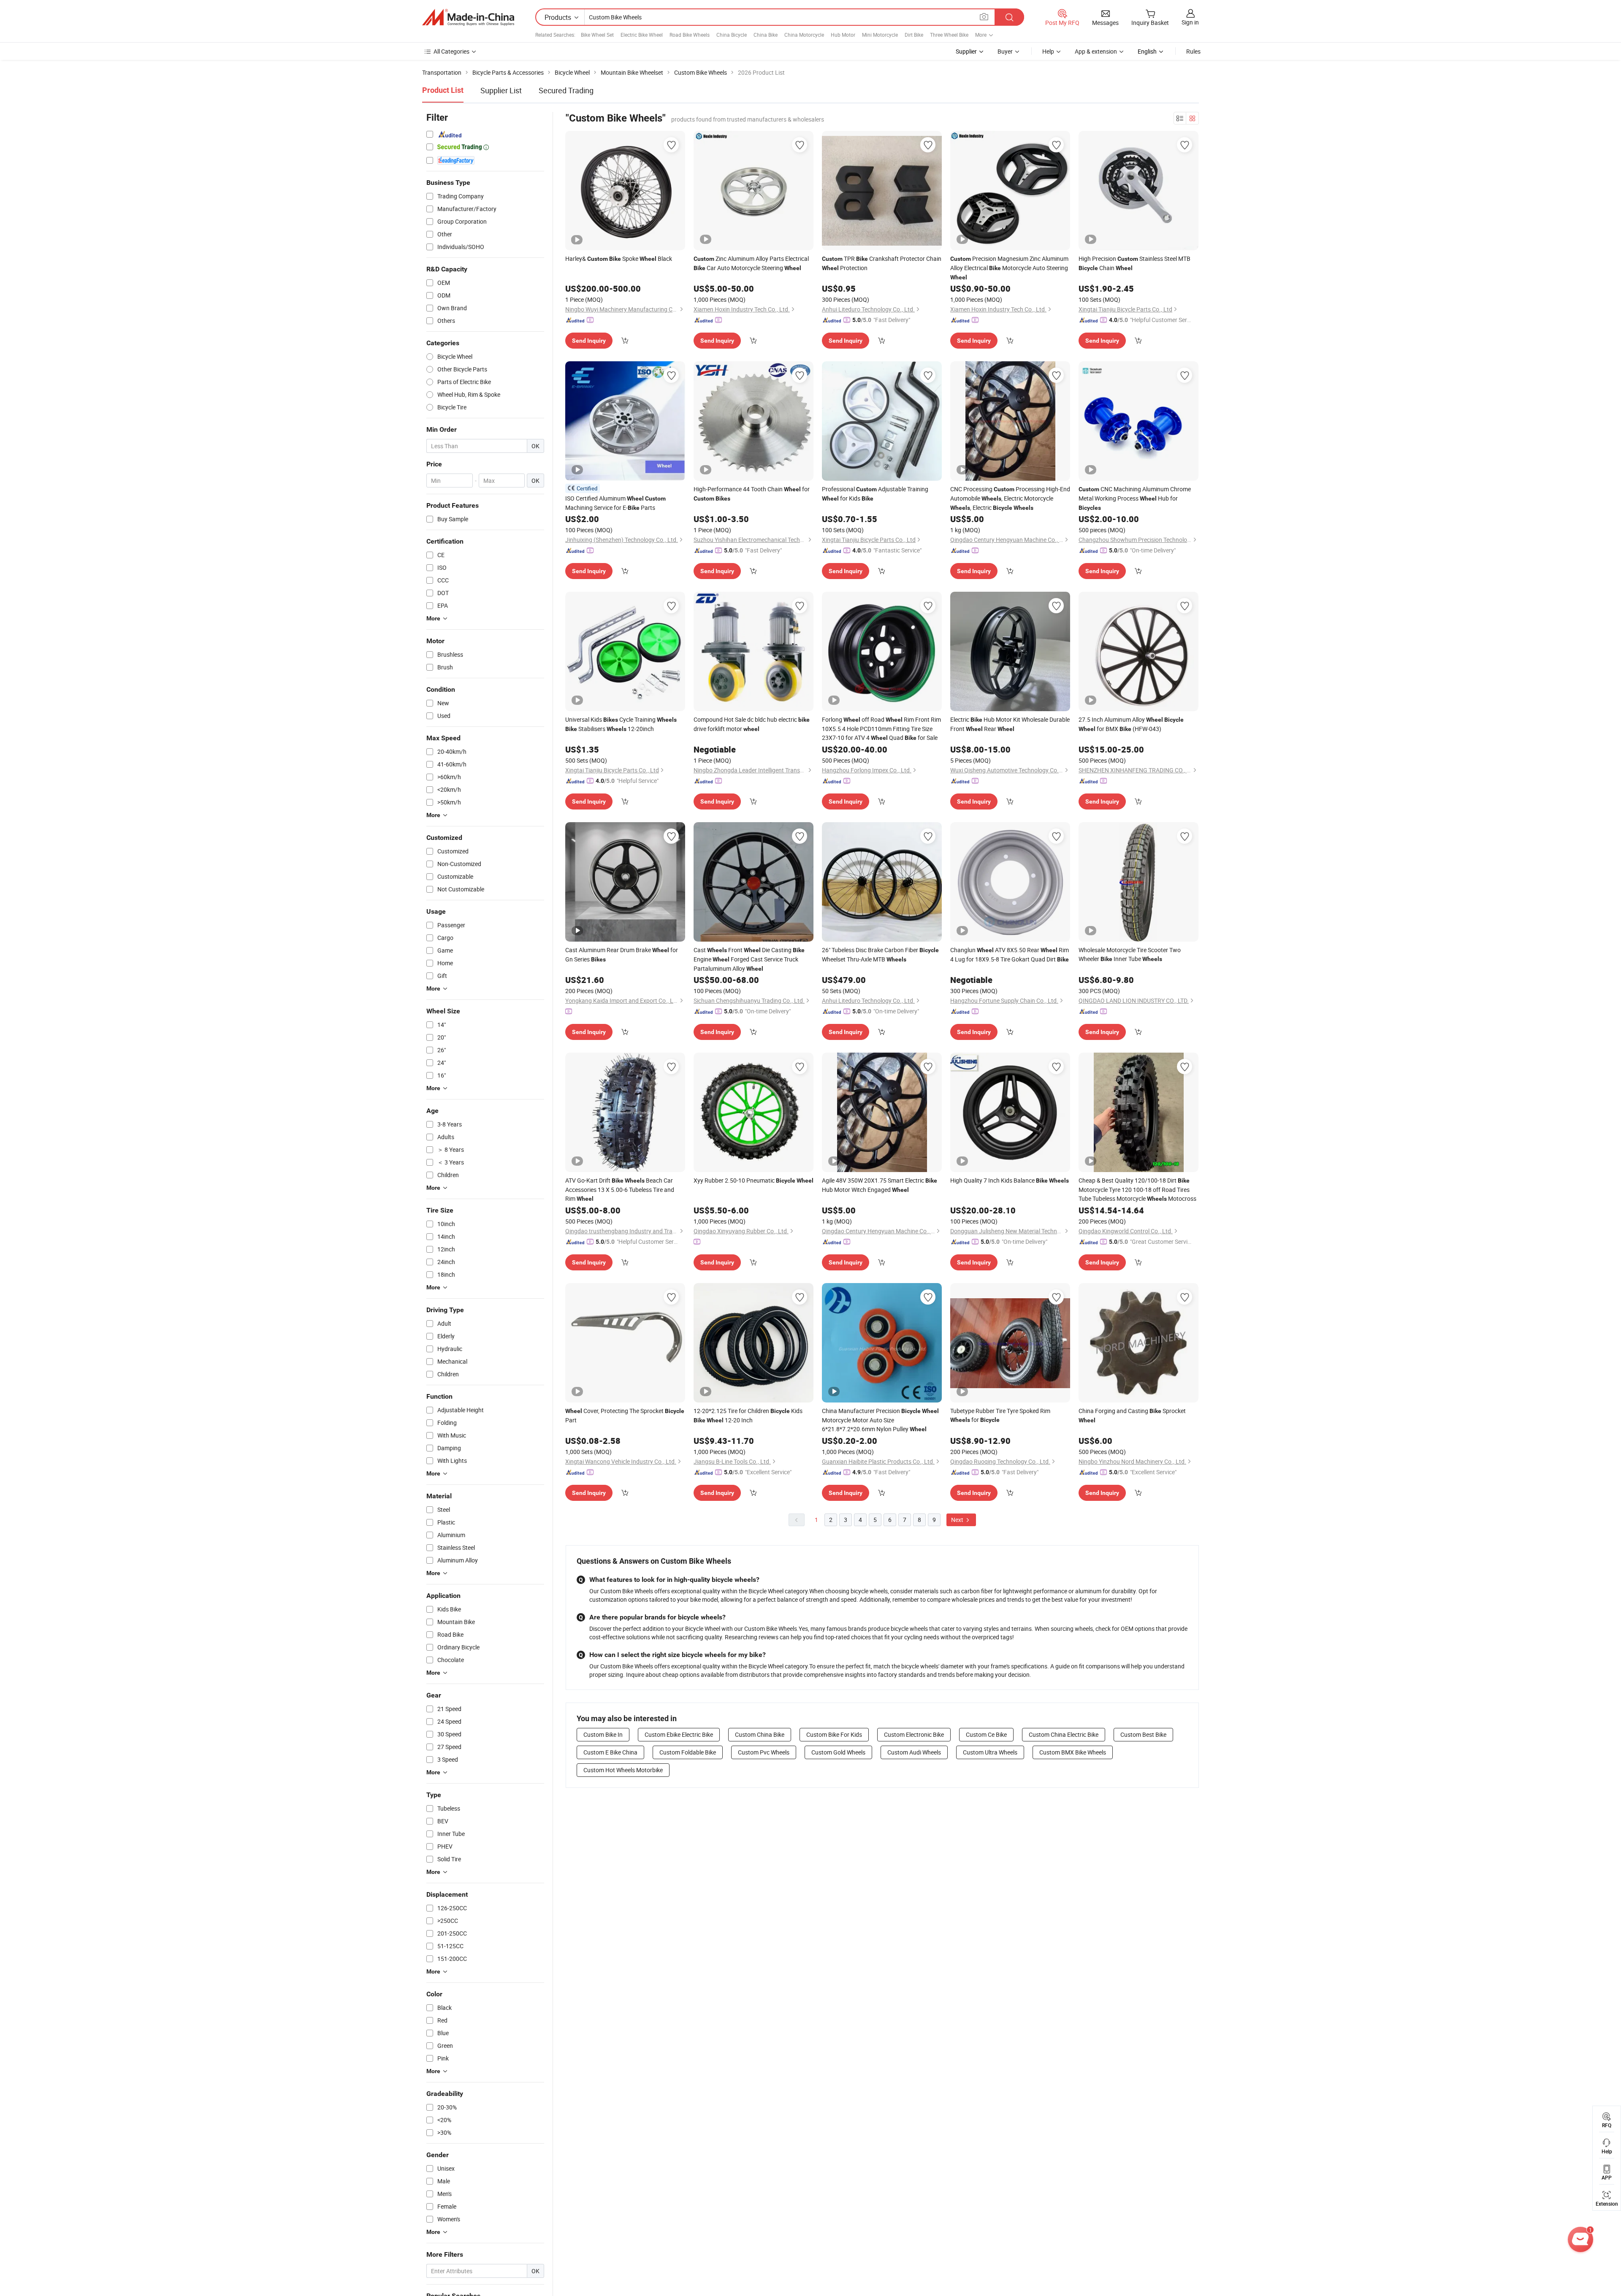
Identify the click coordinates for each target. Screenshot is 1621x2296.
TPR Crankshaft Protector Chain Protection (882, 263)
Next (958, 1520)
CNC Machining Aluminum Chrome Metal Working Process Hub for (1135, 498)
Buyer (1005, 51)
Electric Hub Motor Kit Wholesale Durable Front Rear (1010, 724)
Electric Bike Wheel (642, 35)
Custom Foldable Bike (688, 1752)
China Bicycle (732, 35)
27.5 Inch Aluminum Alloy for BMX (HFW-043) (1131, 724)
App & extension (1096, 51)
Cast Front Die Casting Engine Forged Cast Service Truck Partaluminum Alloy (749, 959)
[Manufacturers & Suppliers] (468, 17)
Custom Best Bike (1143, 1734)
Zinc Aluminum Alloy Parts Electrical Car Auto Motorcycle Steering (751, 263)
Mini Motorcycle (880, 35)
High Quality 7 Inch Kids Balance (1010, 1180)
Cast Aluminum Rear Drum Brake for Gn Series (622, 954)
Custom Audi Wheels (914, 1752)
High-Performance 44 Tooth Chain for (752, 493)
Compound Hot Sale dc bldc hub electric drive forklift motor (752, 724)
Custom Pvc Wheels (764, 1752)
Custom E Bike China (610, 1752)
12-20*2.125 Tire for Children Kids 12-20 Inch (748, 1415)
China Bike (766, 35)
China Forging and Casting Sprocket (1132, 1415)
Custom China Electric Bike (1064, 1734)
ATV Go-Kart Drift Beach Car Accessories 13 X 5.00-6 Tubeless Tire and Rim (620, 1189)
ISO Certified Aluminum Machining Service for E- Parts (615, 503)
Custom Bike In (603, 1734)
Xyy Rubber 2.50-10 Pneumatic (754, 1180)
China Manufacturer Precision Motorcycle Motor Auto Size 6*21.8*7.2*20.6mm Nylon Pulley (880, 1420)
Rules (1193, 51)
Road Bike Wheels (690, 35)
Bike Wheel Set (597, 35)
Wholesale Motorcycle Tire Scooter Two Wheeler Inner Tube (1130, 954)
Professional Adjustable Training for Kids (875, 494)
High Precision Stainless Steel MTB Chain (1134, 263)
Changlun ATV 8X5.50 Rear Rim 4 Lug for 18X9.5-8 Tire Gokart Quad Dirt (1010, 954)
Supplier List (501, 90)
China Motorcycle (804, 35)
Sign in (1190, 22)
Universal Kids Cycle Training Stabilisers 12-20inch (621, 724)
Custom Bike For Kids (834, 1734)
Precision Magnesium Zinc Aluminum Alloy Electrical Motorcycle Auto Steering (1009, 268)
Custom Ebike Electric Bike (679, 1734)
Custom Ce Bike (986, 1734)
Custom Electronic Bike (914, 1734)
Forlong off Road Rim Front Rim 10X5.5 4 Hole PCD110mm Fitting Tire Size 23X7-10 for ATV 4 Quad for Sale (881, 728)
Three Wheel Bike (949, 35)
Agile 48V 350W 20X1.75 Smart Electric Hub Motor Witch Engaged (880, 1185)
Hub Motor (843, 35)
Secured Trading (566, 90)
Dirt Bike (914, 35)
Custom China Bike (760, 1734)
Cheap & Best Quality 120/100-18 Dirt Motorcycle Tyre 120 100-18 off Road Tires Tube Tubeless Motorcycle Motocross (1137, 1189)
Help (1048, 51)
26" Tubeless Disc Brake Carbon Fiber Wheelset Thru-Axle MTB (880, 954)
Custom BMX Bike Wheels (1073, 1752)
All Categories (451, 51)
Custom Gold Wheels (838, 1752)
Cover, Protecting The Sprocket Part (625, 1415)
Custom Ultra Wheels (990, 1752)
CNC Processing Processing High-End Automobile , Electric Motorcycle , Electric (1010, 498)
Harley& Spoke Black (619, 259)
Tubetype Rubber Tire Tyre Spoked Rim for (1000, 1415)
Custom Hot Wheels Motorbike (623, 1770)
